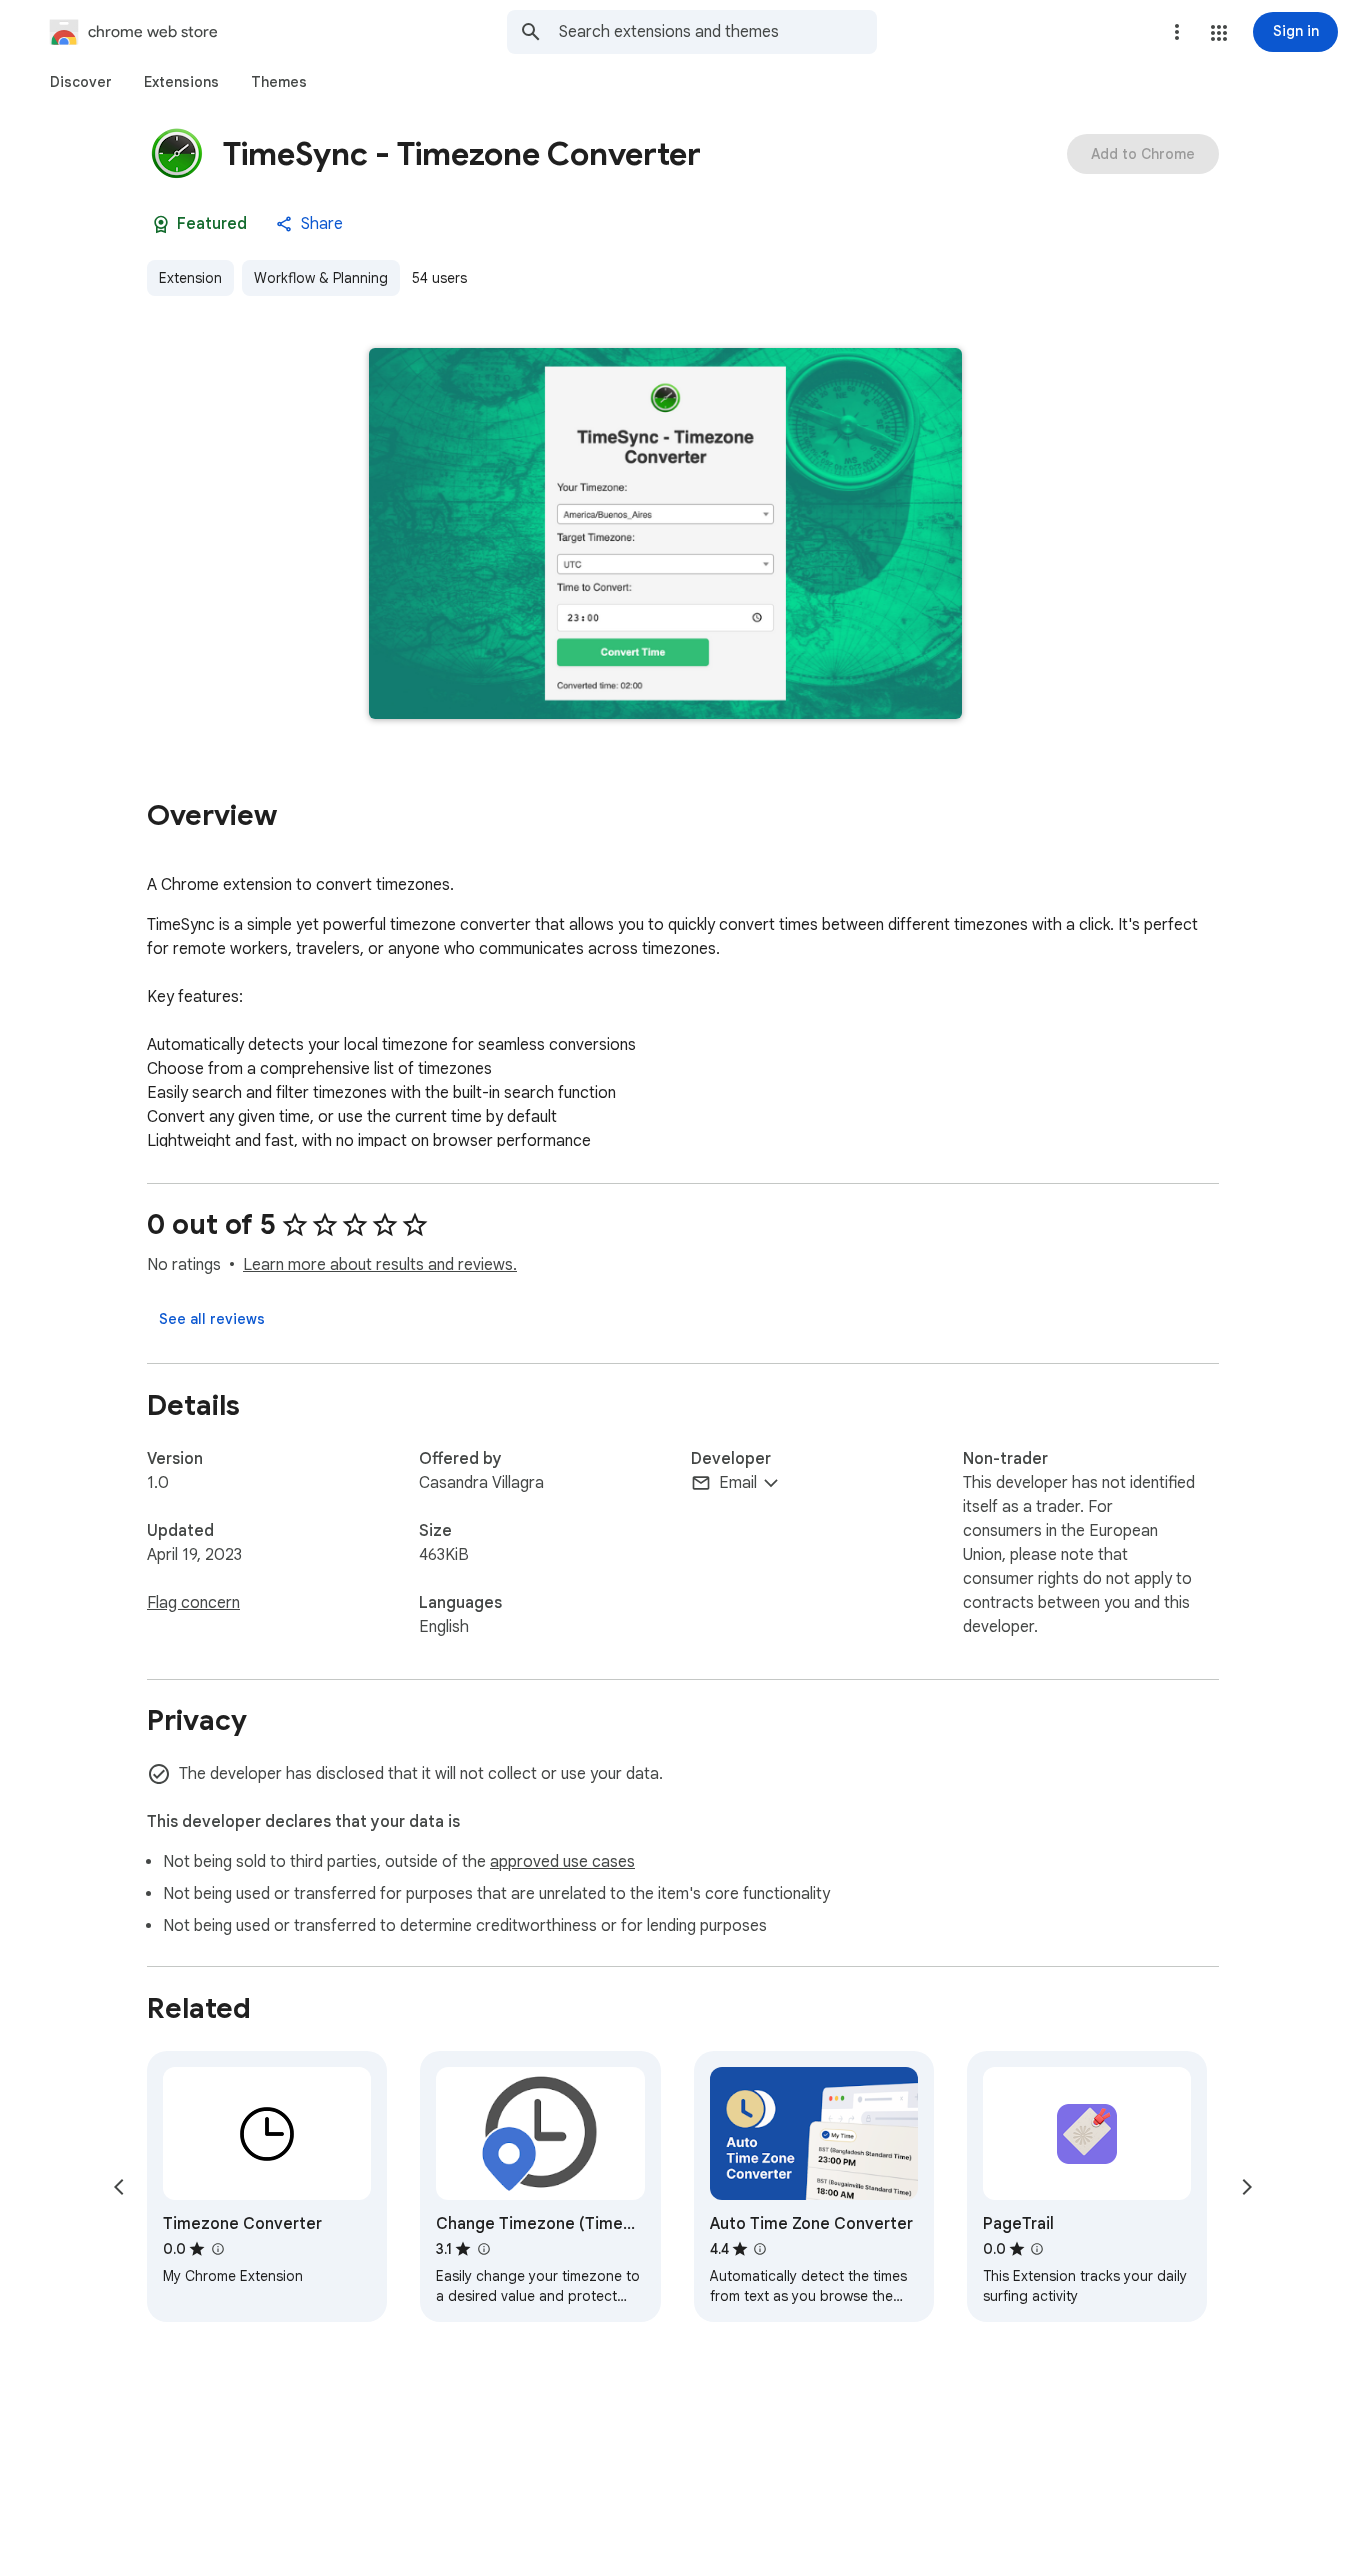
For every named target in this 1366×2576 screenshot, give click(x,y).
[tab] (81, 82)
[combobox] (718, 32)
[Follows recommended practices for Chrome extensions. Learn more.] (161, 224)
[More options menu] (1177, 32)
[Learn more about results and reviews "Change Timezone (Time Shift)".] (483, 2249)
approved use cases (562, 1862)
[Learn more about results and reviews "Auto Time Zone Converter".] (760, 2249)
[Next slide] (1247, 2187)
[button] (1219, 33)
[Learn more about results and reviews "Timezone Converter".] (217, 2249)
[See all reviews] (212, 1319)
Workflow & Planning (321, 278)
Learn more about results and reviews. (380, 1265)
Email (738, 1483)
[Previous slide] (119, 2187)
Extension (190, 278)
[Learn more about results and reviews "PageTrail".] (1037, 2249)
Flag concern (193, 1603)
